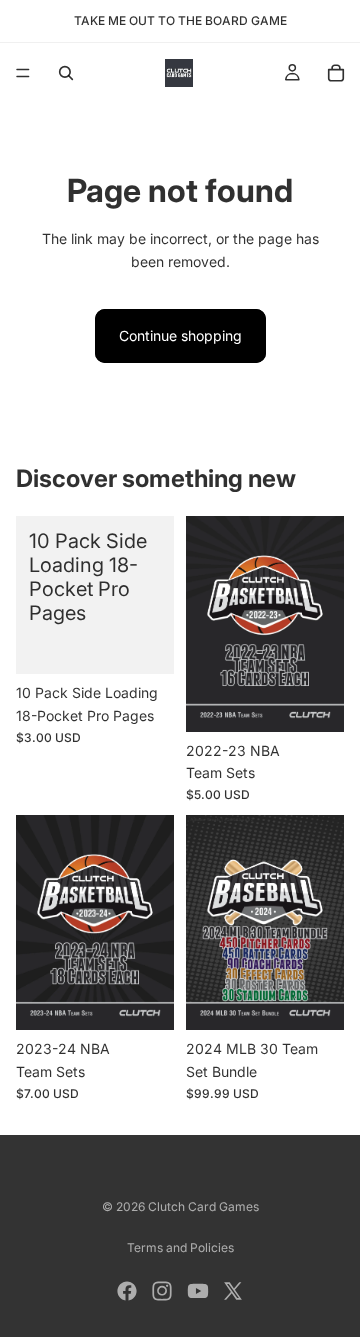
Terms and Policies (180, 1247)
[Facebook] (127, 1291)
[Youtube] (198, 1291)
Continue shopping (180, 335)
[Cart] (336, 73)
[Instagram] (162, 1291)
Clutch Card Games (203, 1206)
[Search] (66, 73)
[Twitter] (233, 1291)
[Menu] (23, 73)
